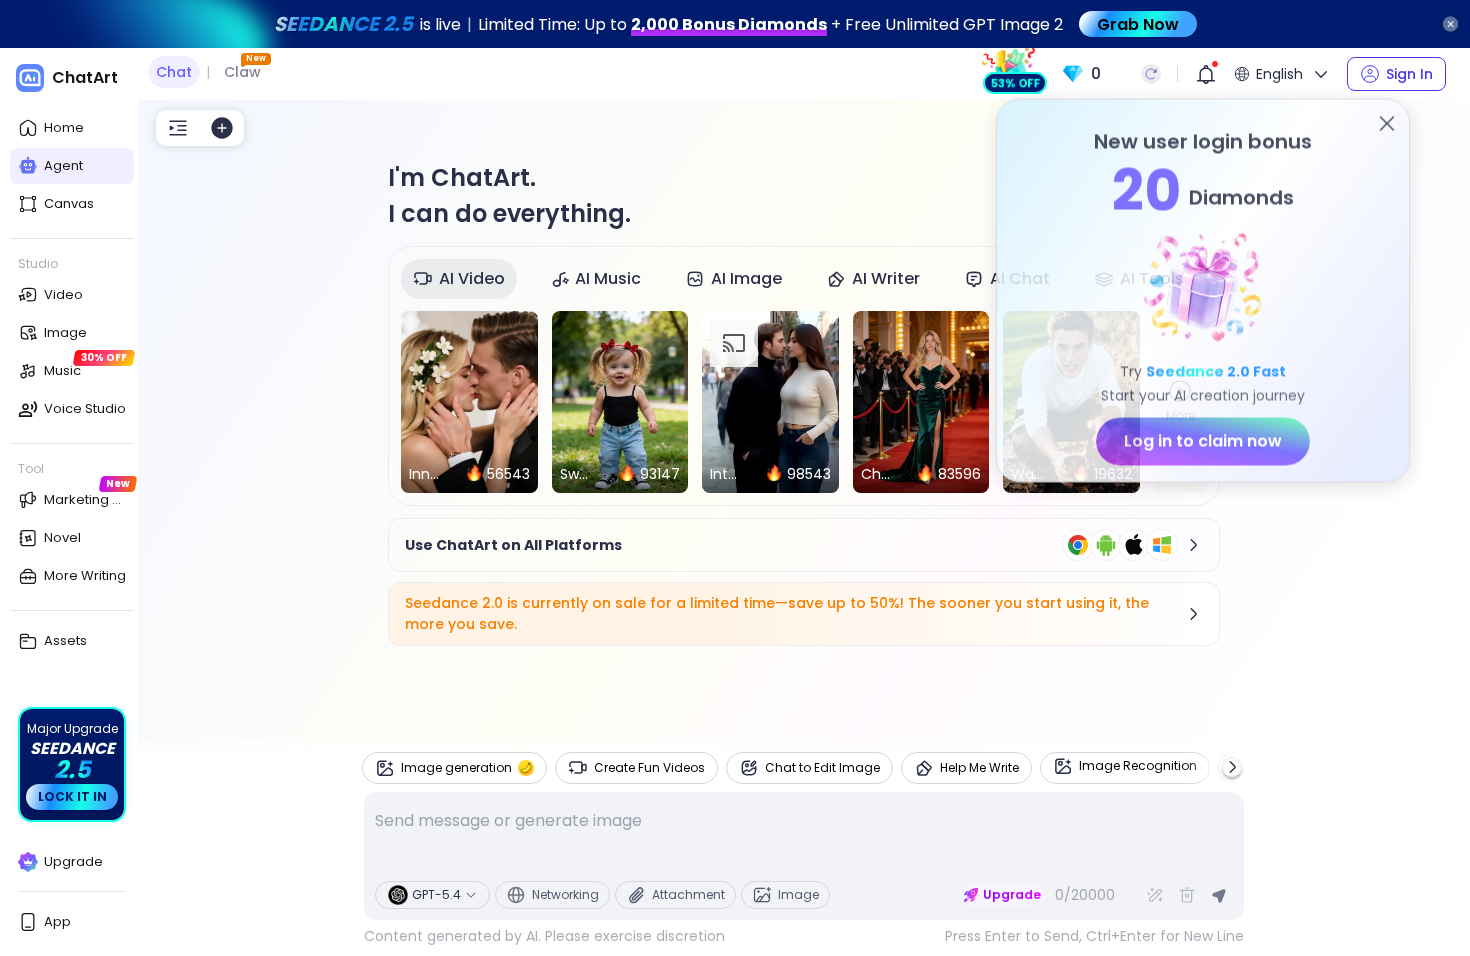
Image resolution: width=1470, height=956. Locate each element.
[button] (1111, 74)
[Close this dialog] (1387, 125)
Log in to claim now (1203, 442)
